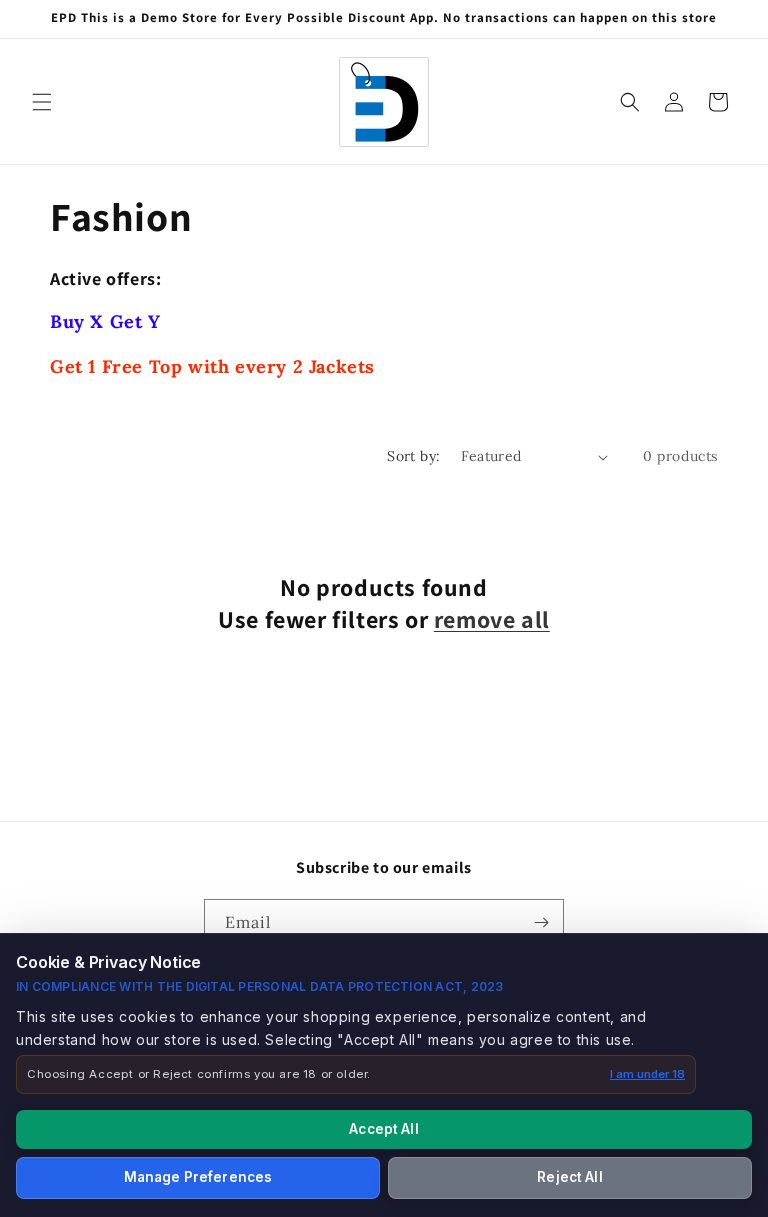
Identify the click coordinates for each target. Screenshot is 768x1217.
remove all (492, 619)
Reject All (569, 1177)
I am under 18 (647, 1074)
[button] (42, 102)
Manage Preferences (198, 1177)
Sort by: (413, 456)
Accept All (383, 1129)
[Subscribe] (541, 922)
